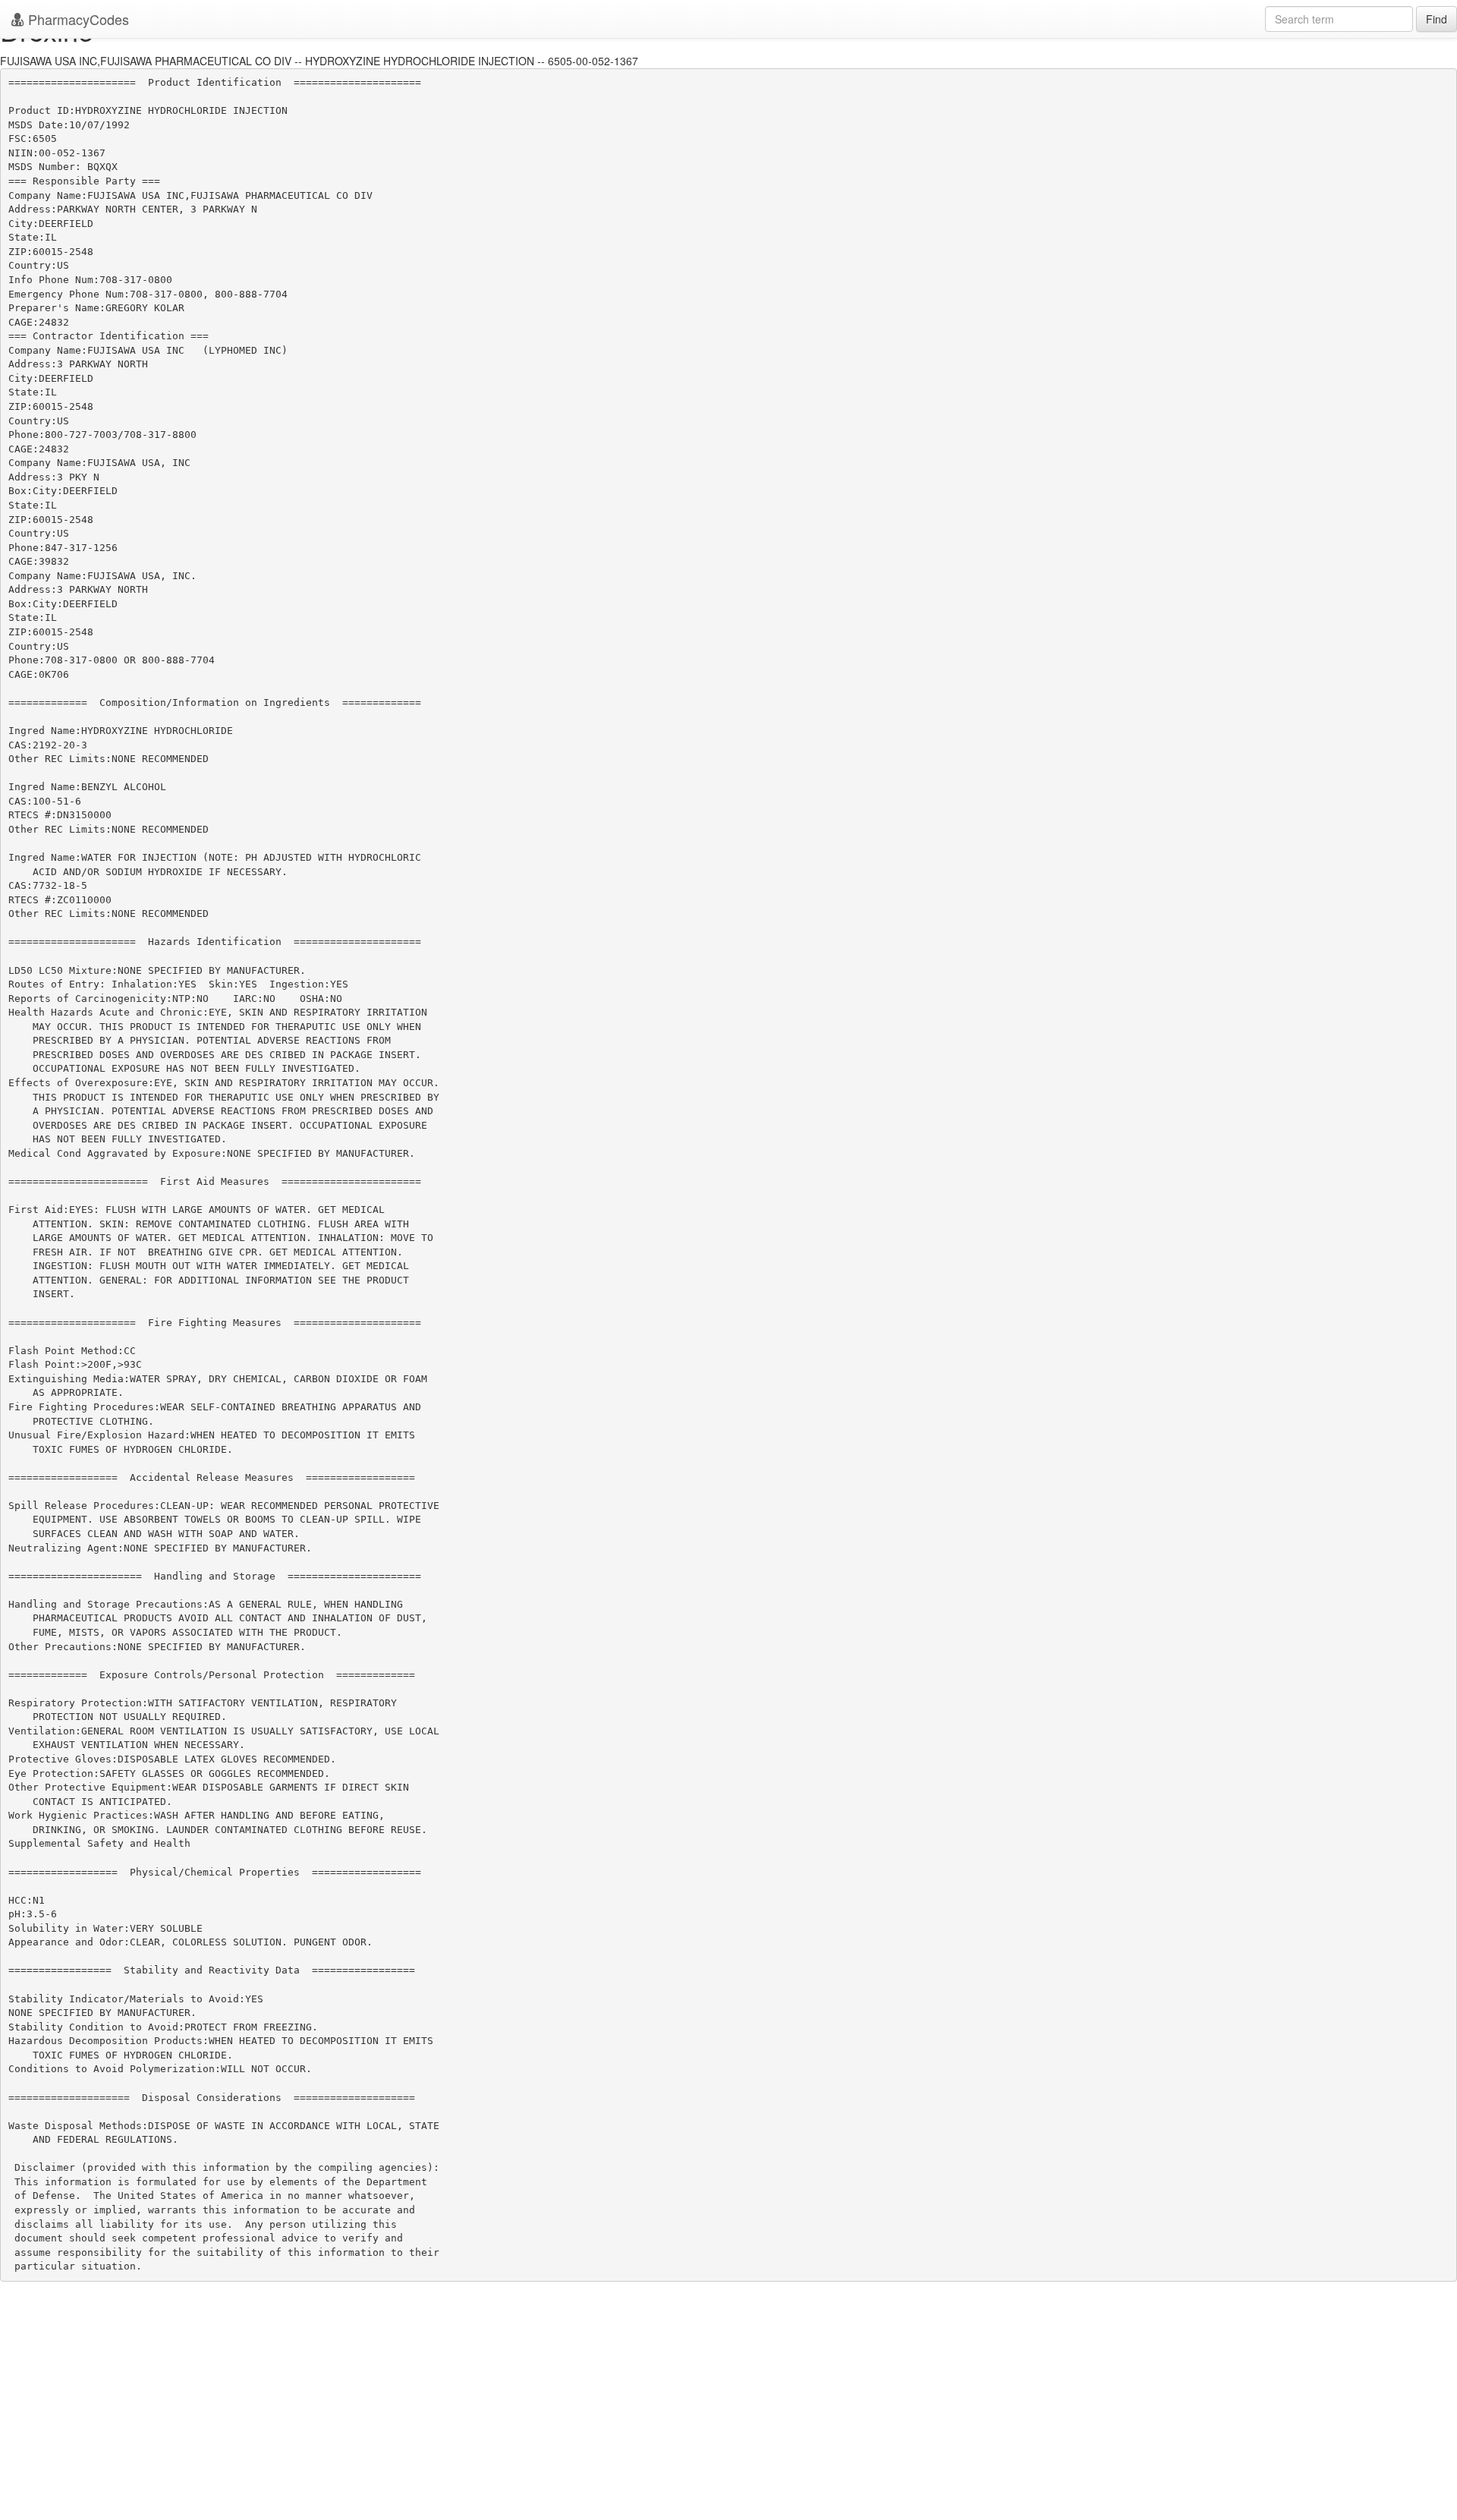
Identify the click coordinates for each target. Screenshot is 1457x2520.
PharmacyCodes (77, 19)
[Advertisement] (728, 2411)
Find (1437, 19)
